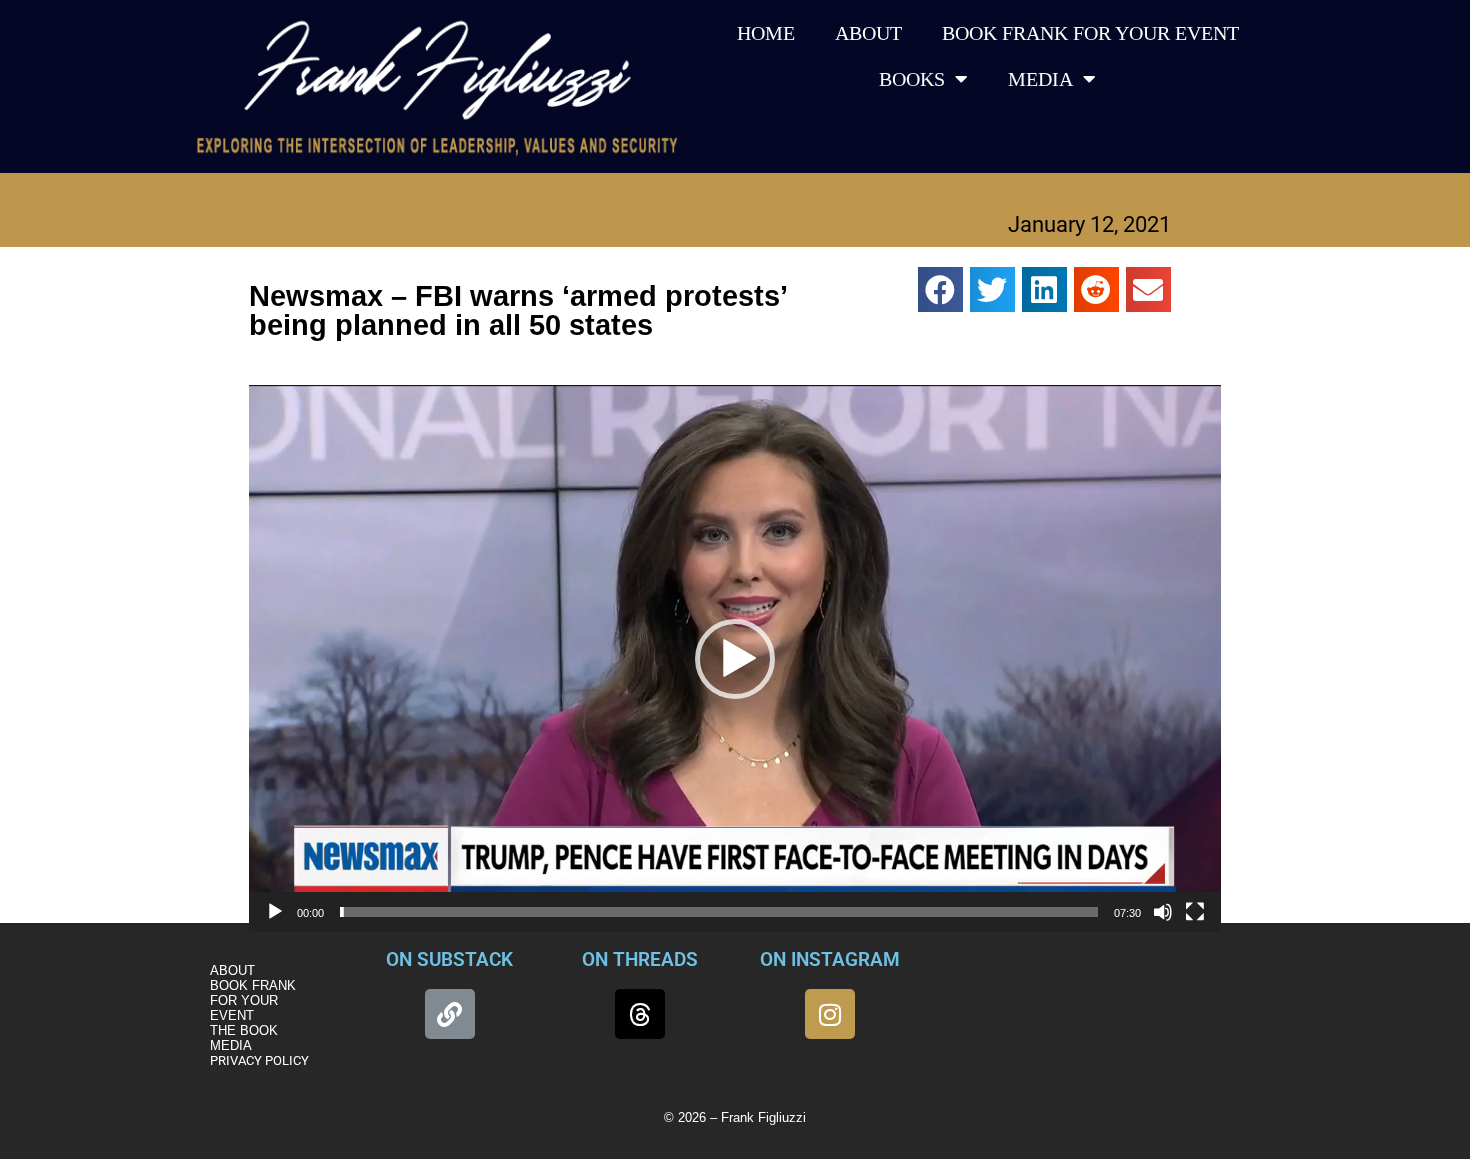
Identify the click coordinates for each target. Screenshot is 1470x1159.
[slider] (719, 912)
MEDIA (1040, 79)
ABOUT (868, 33)
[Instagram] (830, 1014)
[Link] (450, 1014)
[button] (940, 289)
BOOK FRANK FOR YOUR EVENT (1090, 33)
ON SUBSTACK (449, 959)
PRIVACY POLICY (259, 1060)
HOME (766, 33)
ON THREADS (640, 959)
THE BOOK (244, 1030)
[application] (735, 658)
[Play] (275, 912)
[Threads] (640, 1014)
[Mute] (1163, 912)
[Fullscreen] (1195, 912)
